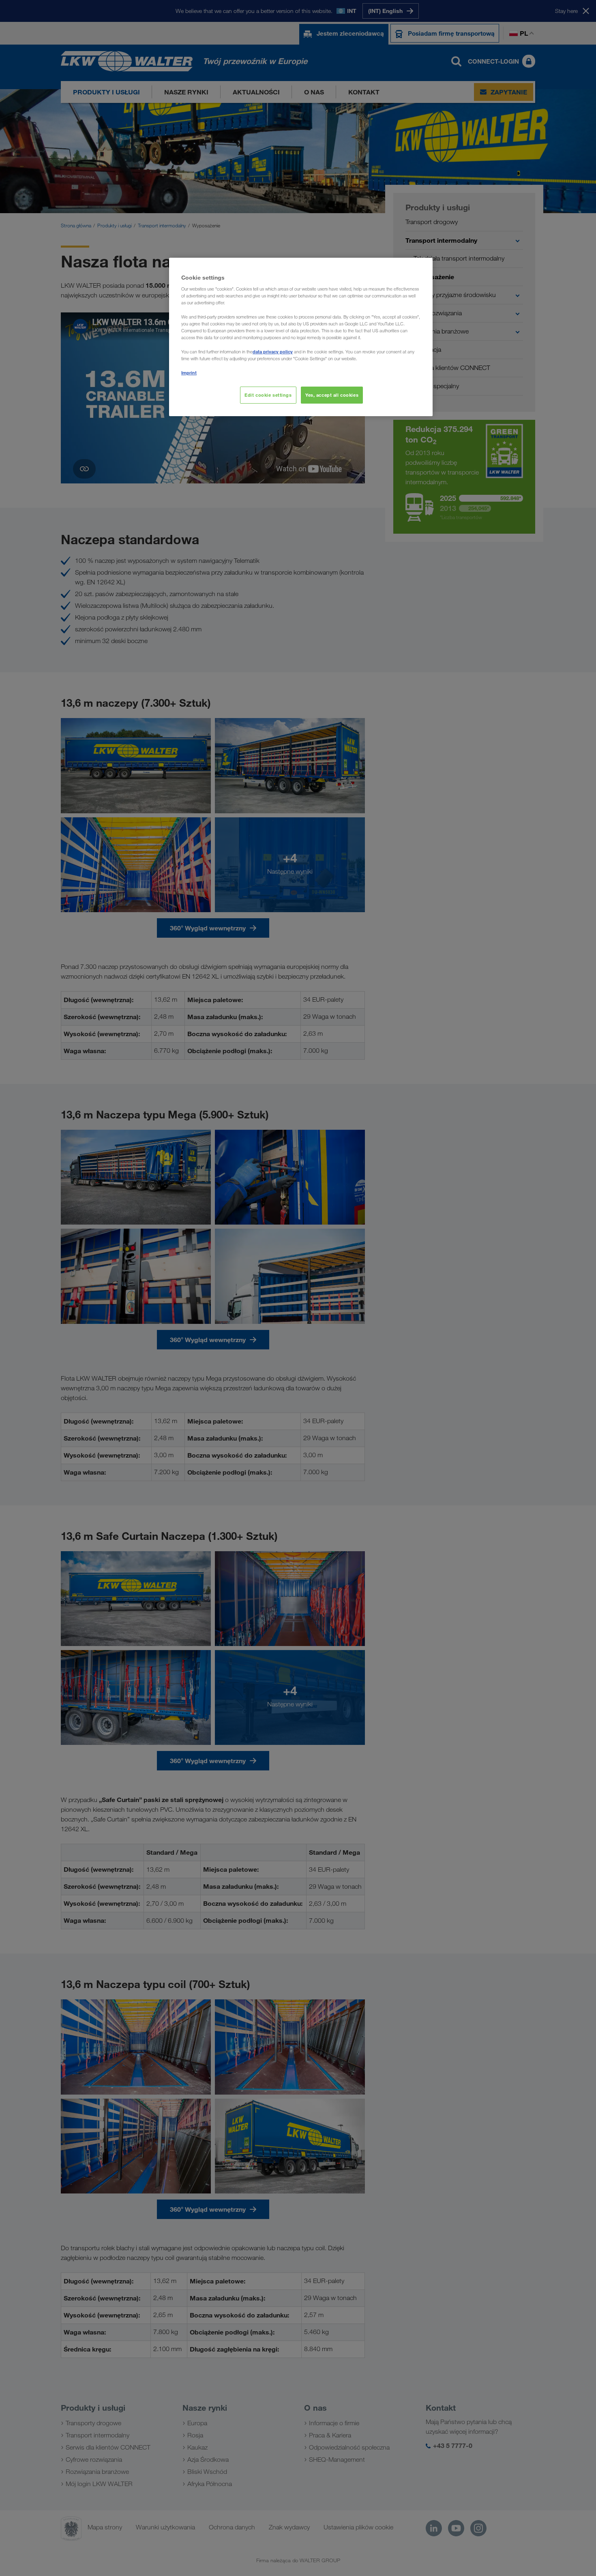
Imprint (189, 373)
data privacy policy (273, 352)
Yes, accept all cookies (332, 395)
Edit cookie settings (268, 395)
